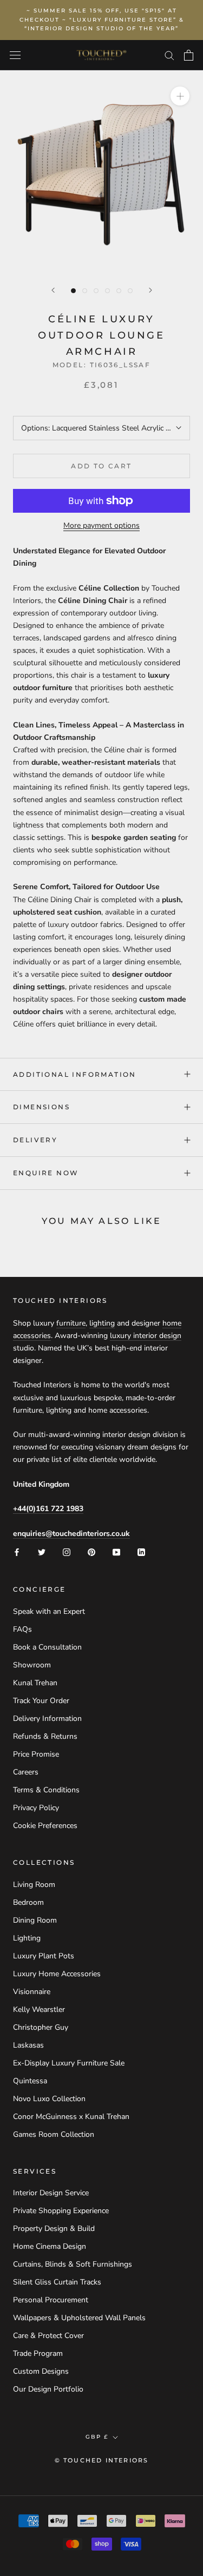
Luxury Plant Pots (44, 1956)
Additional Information (75, 1074)
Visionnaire (32, 1992)
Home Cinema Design (50, 2246)
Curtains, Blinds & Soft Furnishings (73, 2264)
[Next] (150, 290)
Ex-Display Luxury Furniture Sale (69, 2063)
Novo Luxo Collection (49, 2099)
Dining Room (35, 1920)
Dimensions (41, 1107)
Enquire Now (46, 1173)
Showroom (32, 1665)
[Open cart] (189, 55)
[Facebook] (17, 1552)
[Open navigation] (15, 55)
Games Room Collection (54, 2134)
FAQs (22, 1629)
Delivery (35, 1140)
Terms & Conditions (46, 1790)
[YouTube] (116, 1552)
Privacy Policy (36, 1808)
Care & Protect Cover (48, 2336)
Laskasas (28, 2045)
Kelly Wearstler (39, 2009)
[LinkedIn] (141, 1552)
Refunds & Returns (45, 1736)
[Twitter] (42, 1552)
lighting (102, 1323)
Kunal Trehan (35, 1683)
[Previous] (53, 290)
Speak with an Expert (49, 1611)
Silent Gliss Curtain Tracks (57, 2282)
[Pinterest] (91, 1552)
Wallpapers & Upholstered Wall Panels (79, 2318)
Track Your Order (41, 1701)
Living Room (34, 1885)
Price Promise (36, 1754)
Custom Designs (41, 2371)
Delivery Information (47, 1719)
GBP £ (97, 2437)
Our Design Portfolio (48, 2389)
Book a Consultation (47, 1647)
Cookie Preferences (45, 1826)
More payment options (101, 525)
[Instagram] (67, 1552)
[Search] (169, 55)
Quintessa (30, 2081)
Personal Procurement (51, 2300)
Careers (26, 1772)
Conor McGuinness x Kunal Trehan (71, 2117)
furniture (71, 1323)
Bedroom (28, 1902)
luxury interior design (146, 1336)
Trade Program (38, 2353)
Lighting (27, 1938)
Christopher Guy (41, 2027)
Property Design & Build (54, 2229)
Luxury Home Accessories (57, 1974)
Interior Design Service (51, 2193)
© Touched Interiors (102, 2460)
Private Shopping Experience (61, 2211)
